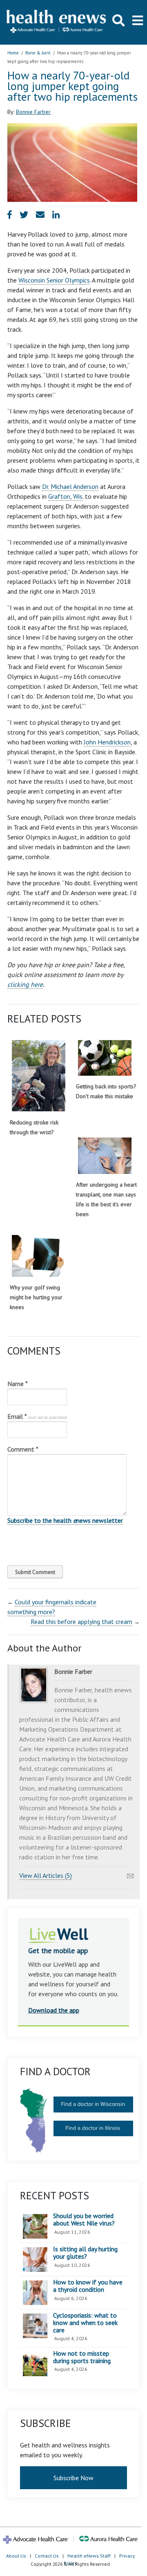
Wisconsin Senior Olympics (54, 280)
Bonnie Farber (33, 112)
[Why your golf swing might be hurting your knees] (39, 1256)
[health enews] (57, 22)
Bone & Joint (38, 53)
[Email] (130, 1874)
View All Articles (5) (46, 1875)
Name (18, 1384)
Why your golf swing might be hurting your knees (36, 1297)
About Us (16, 2556)
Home (13, 53)
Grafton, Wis (65, 496)
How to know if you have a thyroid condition (88, 2286)
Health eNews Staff (89, 2556)
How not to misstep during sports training (82, 2357)
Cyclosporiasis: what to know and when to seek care (85, 2323)
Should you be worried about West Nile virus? (84, 2220)
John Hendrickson (107, 742)
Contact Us (47, 2556)
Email (37, 1416)
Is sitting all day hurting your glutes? (85, 2253)
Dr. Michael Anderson (70, 486)
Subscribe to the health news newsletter (65, 1520)
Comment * (23, 1449)
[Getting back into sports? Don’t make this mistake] (105, 1058)
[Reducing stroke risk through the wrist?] (39, 1076)
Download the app (54, 2010)
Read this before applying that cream (81, 1622)
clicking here (25, 984)
